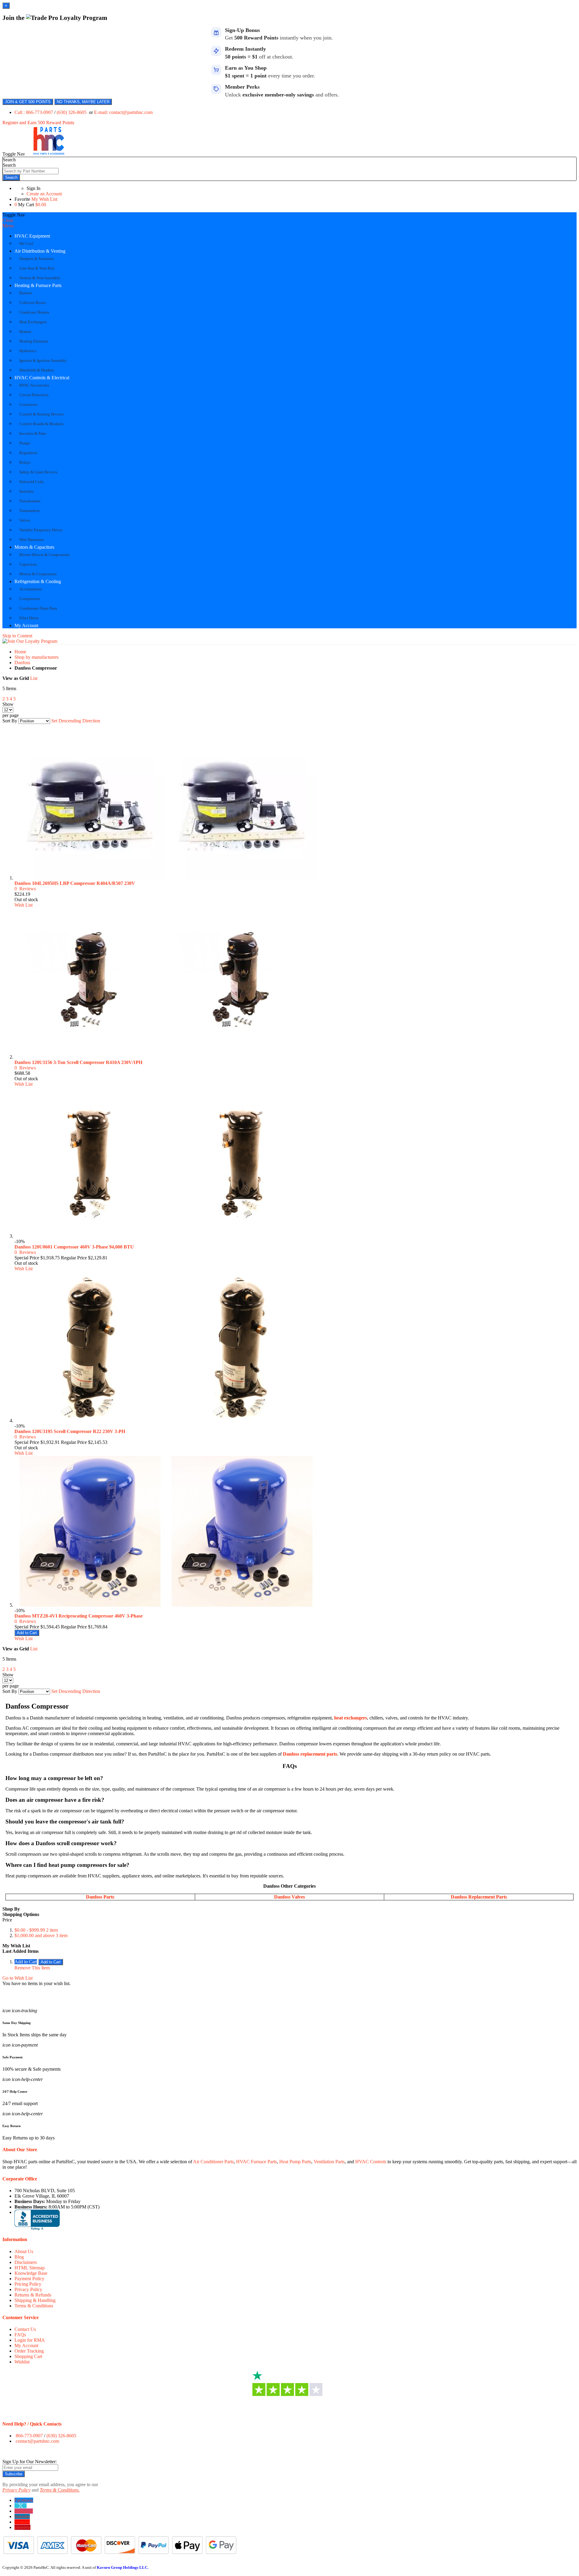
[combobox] (31, 171)
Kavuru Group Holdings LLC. (123, 2567)
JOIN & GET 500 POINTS (28, 102)
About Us (24, 2251)
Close (8, 220)
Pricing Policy (28, 2284)
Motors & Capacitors (34, 547)
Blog (19, 2257)
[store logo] (49, 154)
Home (20, 652)
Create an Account (44, 194)
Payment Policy (29, 2279)
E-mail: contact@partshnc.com (123, 112)
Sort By (10, 721)
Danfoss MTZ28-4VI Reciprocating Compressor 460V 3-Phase (79, 1616)
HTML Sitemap (30, 2268)
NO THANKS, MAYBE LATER (83, 102)
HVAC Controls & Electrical (42, 378)
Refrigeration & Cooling (38, 581)
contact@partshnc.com (37, 2441)
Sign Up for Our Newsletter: (30, 2462)
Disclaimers (26, 2262)
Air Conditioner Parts (213, 2162)
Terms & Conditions (34, 2306)
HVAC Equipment (32, 236)
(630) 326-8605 (72, 112)
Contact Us (25, 2329)
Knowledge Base (31, 2273)
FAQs (20, 2335)
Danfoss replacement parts (310, 1754)
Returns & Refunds (33, 2295)
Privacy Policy (28, 2289)
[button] (24, 905)
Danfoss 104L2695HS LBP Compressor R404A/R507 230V (75, 883)
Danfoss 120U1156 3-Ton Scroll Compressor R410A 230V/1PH (78, 1062)
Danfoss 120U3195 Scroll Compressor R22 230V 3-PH (70, 1431)
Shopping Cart (28, 2356)
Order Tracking (29, 2351)
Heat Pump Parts (295, 2162)
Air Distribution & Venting (40, 251)
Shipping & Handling (35, 2300)
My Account (26, 625)
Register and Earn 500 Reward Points (38, 123)
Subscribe (14, 2474)
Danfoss (22, 663)
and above (41, 1935)
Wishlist (22, 2362)
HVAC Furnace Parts (256, 2162)
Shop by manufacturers (36, 657)
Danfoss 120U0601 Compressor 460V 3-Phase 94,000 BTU (74, 1247)
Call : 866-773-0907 (34, 112)
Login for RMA (30, 2340)
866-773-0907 (29, 2436)
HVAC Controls (371, 2162)
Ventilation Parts (329, 2162)
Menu (8, 226)
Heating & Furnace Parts (38, 285)
